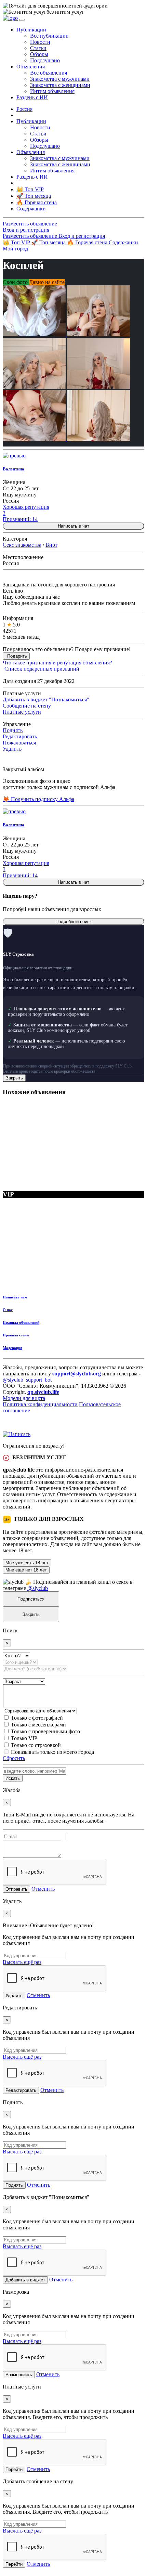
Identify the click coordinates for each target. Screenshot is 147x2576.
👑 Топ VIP (17, 242)
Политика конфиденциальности (40, 1404)
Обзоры (39, 54)
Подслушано (45, 60)
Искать (13, 1778)
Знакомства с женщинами (60, 85)
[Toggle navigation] (22, 20)
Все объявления (49, 73)
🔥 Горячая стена (88, 242)
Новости (40, 42)
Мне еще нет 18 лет (26, 1570)
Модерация (12, 1348)
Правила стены (16, 1335)
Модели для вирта (24, 1398)
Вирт (51, 545)
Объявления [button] (31, 67)
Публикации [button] (31, 30)
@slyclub (38, 1588)
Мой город (15, 249)
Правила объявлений (21, 1322)
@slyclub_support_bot (27, 1380)
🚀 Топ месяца (49, 242)
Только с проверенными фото (45, 1731)
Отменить (43, 1889)
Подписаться (31, 1599)
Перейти (14, 2469)
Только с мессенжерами (38, 1725)
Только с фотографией (37, 1718)
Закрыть (14, 1078)
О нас (8, 1310)
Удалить (12, 749)
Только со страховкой (36, 1745)
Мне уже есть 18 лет (27, 1563)
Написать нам (15, 1297)
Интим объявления (52, 91)
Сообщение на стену (27, 706)
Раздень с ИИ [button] (32, 97)
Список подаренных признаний (42, 669)
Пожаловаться (19, 743)
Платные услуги (22, 712)
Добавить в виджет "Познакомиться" (46, 700)
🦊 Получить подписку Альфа (38, 799)
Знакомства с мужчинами (60, 79)
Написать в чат (73, 526)
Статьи (38, 48)
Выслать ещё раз (22, 1962)
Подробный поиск (73, 922)
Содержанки (123, 242)
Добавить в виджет (25, 2280)
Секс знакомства (22, 545)
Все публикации (49, 36)
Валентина (14, 469)
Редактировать (20, 736)
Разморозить (19, 2375)
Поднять (13, 730)
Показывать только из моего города (52, 1752)
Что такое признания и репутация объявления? (57, 663)
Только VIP (24, 1738)
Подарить (17, 656)
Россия (24, 109)
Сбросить (14, 1758)
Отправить (16, 1889)
